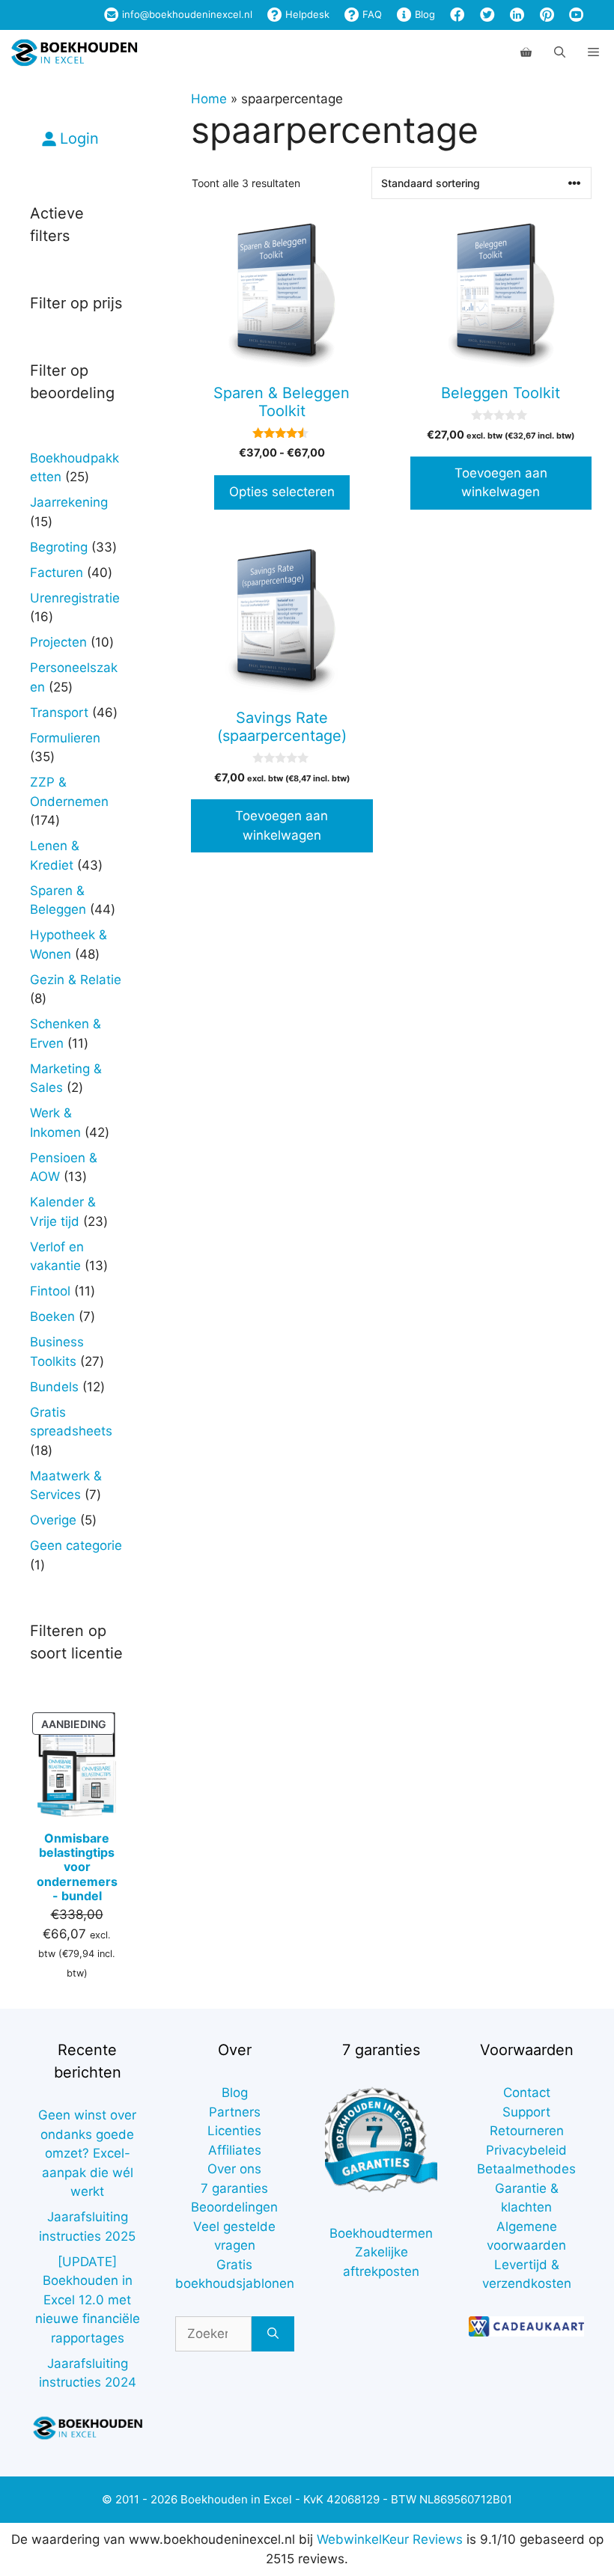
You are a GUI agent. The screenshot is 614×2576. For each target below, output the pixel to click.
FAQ (371, 14)
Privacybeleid (526, 2150)
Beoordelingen (234, 2207)
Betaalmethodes (526, 2169)
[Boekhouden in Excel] (74, 52)
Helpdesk (306, 14)
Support (526, 2112)
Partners (235, 2112)
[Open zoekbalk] (560, 52)
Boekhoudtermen (381, 2233)
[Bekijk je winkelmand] (526, 52)
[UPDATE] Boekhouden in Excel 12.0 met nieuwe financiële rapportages (88, 2300)
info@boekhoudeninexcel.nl (186, 14)
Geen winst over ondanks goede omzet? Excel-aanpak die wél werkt (87, 2153)
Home (209, 99)
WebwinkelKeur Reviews (390, 2539)
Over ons (234, 2169)
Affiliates (235, 2150)
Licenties (234, 2131)
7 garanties (234, 2188)
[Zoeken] (273, 2334)
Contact (527, 2093)
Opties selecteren (282, 492)
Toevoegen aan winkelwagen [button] (501, 483)
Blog (423, 14)
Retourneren (527, 2131)
